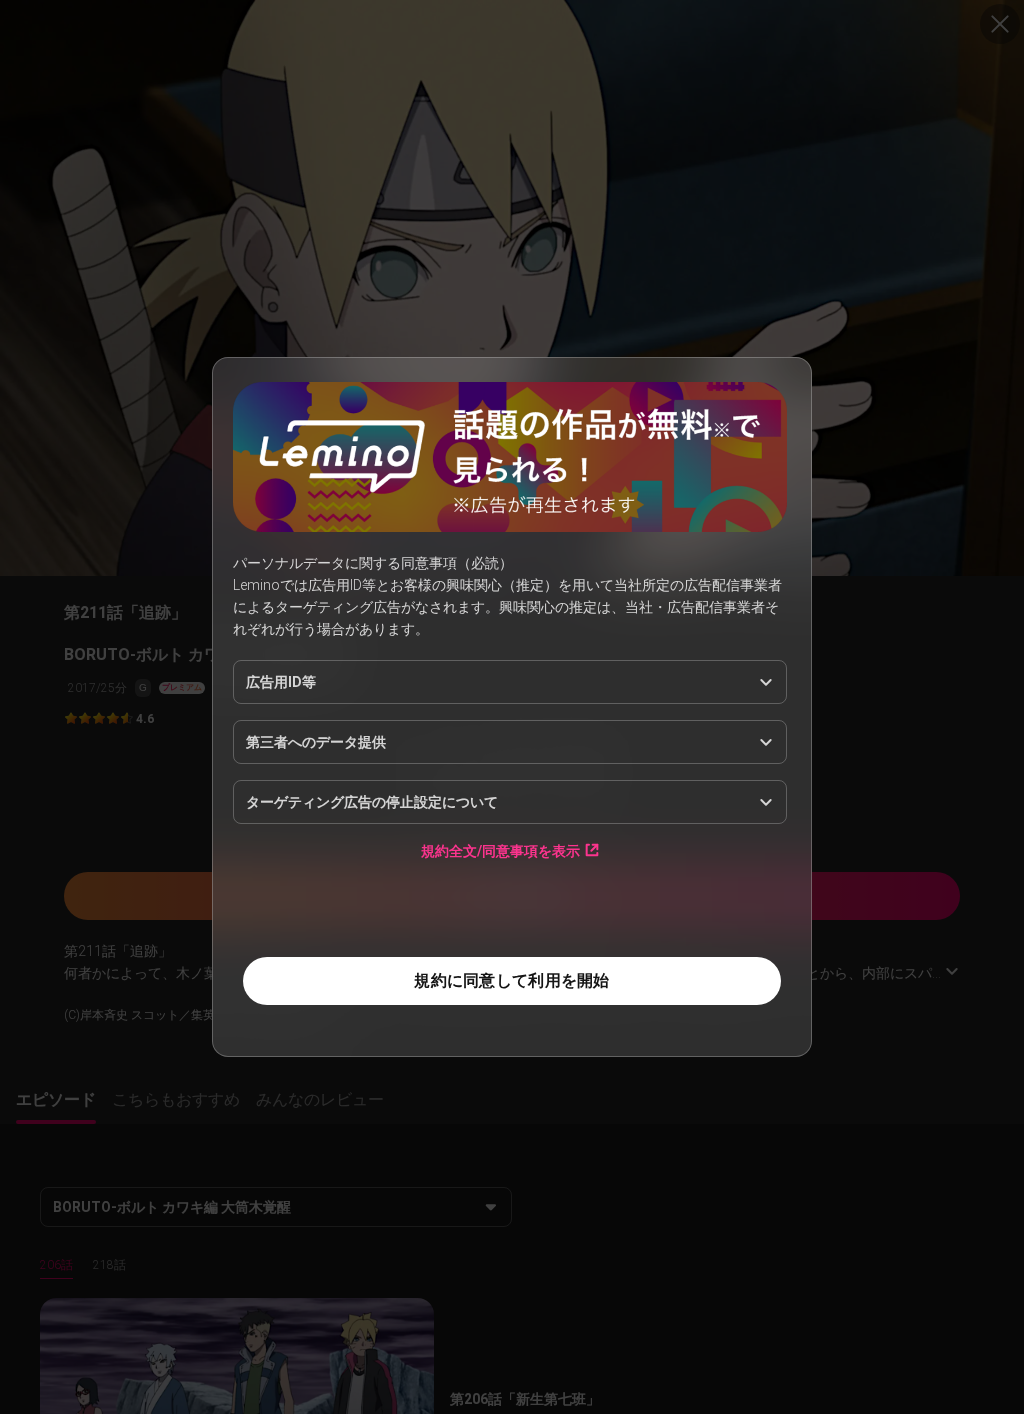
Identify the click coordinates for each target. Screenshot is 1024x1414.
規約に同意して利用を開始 (511, 980)
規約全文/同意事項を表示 (500, 850)
